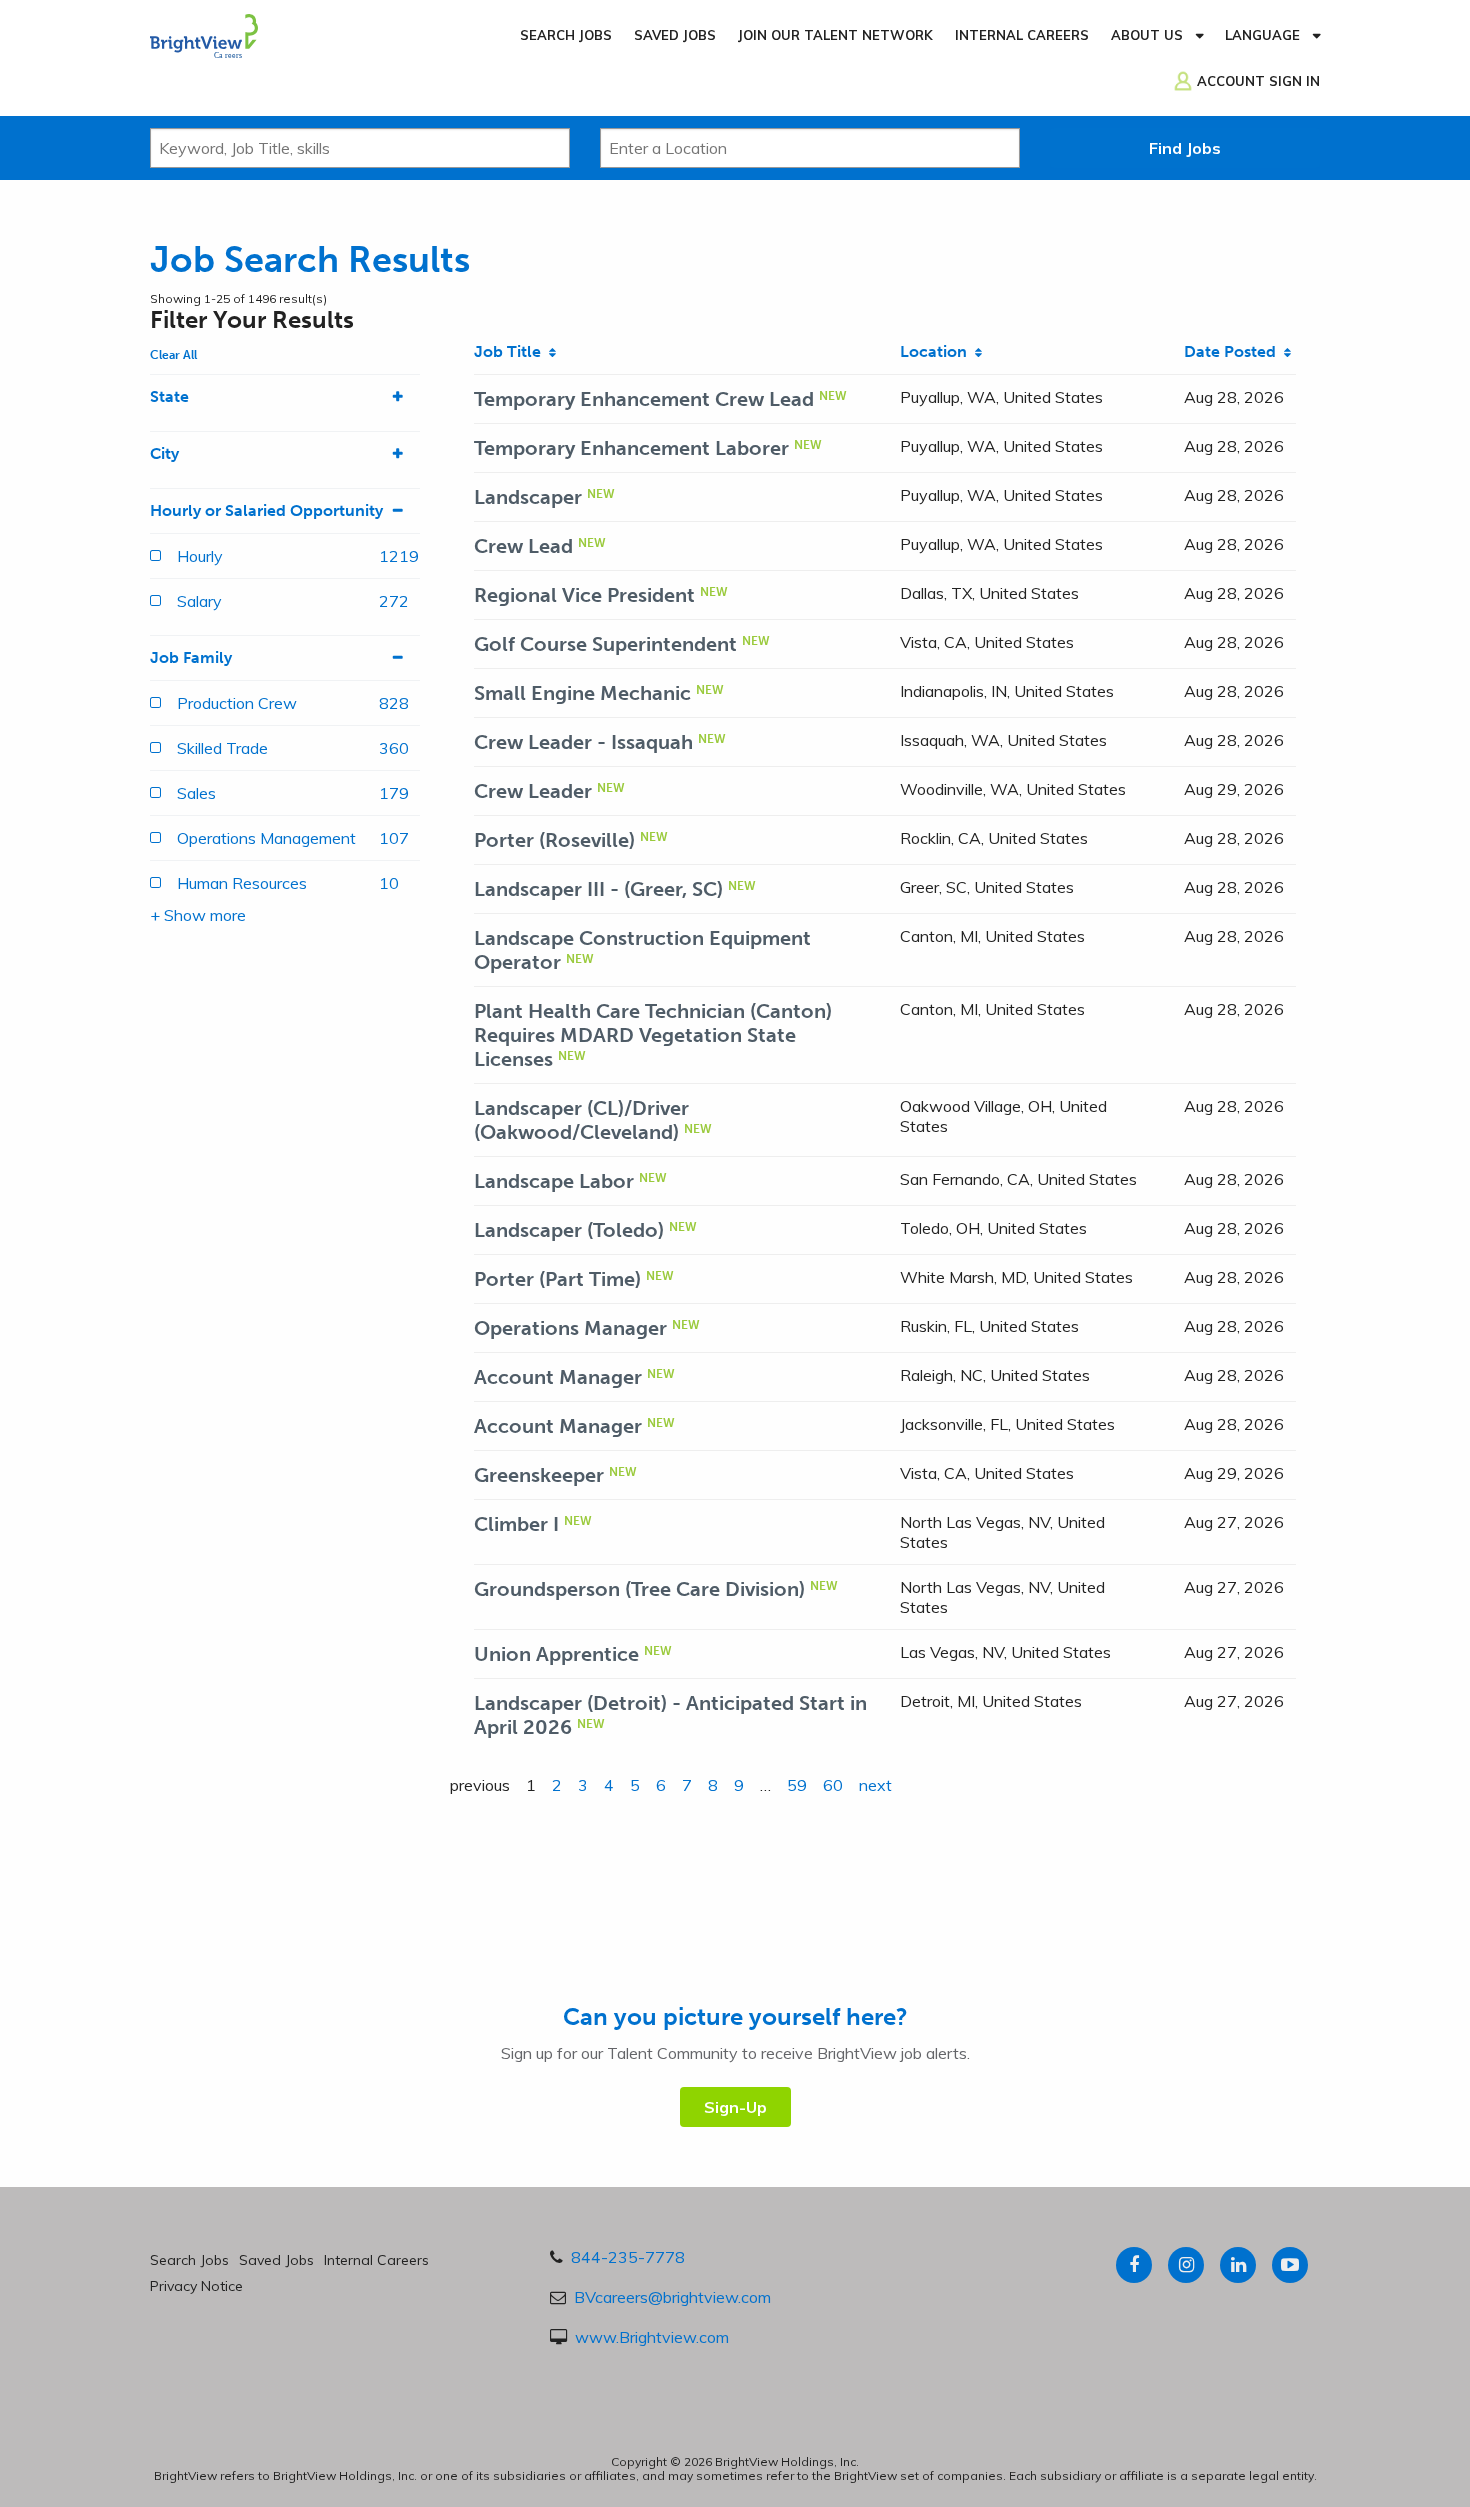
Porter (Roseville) (554, 840)
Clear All (173, 355)
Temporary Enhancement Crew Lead (644, 399)
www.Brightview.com (652, 2337)
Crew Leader (533, 791)
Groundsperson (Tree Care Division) (639, 1589)
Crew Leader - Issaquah (583, 742)
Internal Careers (1022, 35)
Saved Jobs (675, 35)
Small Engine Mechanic (582, 693)
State (169, 396)
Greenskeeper (539, 1475)
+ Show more (198, 915)
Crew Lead (523, 546)
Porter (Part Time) (557, 1279)
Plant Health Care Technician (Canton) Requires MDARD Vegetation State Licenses (653, 1035)
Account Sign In (1258, 81)
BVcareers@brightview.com (672, 2297)
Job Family (191, 657)
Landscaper (528, 497)
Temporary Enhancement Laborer (631, 448)
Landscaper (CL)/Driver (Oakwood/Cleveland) (581, 1120)
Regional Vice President (584, 595)
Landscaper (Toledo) (569, 1230)
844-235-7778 (628, 2257)
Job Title (511, 351)
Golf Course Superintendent (605, 644)
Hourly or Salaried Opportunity (266, 510)
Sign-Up (735, 2107)
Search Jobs (566, 35)
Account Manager (558, 1377)
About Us (1147, 35)
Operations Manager (570, 1328)
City (164, 453)
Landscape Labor (554, 1181)
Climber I (516, 1524)
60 (833, 1785)
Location (937, 351)
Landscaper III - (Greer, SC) (598, 889)
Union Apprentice (556, 1654)
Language (1262, 35)
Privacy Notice (196, 2286)
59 (797, 1785)
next (875, 1785)
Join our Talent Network (835, 35)
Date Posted (1234, 351)
